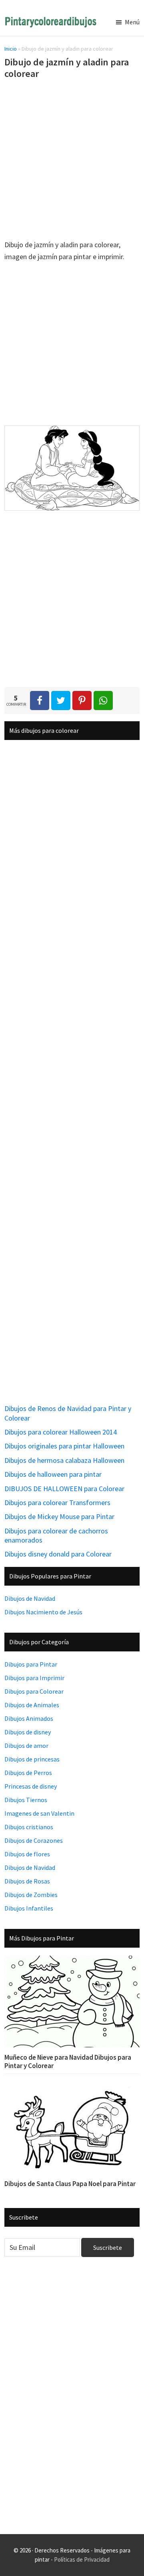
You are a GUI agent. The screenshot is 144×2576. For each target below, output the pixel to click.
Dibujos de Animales (32, 1705)
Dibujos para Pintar (31, 1664)
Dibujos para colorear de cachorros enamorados (56, 1535)
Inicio (11, 49)
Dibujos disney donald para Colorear (58, 1554)
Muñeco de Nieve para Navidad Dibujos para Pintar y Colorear (68, 2061)
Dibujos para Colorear (34, 1691)
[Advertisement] (72, 161)
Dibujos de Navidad (30, 1598)
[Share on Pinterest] (82, 701)
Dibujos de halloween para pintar (53, 1474)
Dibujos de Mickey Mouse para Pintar (59, 1516)
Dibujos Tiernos (26, 1800)
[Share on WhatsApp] (103, 701)
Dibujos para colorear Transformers (57, 1503)
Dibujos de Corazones (34, 1840)
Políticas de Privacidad (82, 2559)
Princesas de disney (31, 1786)
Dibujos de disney (28, 1732)
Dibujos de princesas (32, 1759)
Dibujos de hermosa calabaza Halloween (64, 1460)
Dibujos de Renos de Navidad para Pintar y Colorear (68, 1413)
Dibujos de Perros (28, 1773)
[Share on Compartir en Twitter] (61, 701)
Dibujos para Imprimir (34, 1678)
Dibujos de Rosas (27, 1881)
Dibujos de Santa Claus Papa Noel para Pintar (70, 2184)
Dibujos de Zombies (31, 1895)
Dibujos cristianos (29, 1827)
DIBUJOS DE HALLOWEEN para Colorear (64, 1489)
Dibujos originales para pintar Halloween (64, 1446)
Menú (132, 22)
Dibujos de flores (27, 1854)
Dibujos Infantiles (29, 1908)
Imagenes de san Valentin (39, 1813)
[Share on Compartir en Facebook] (40, 701)
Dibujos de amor (26, 1746)
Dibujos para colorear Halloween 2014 (61, 1432)
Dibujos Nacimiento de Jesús (43, 1612)
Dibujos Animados (29, 1718)
